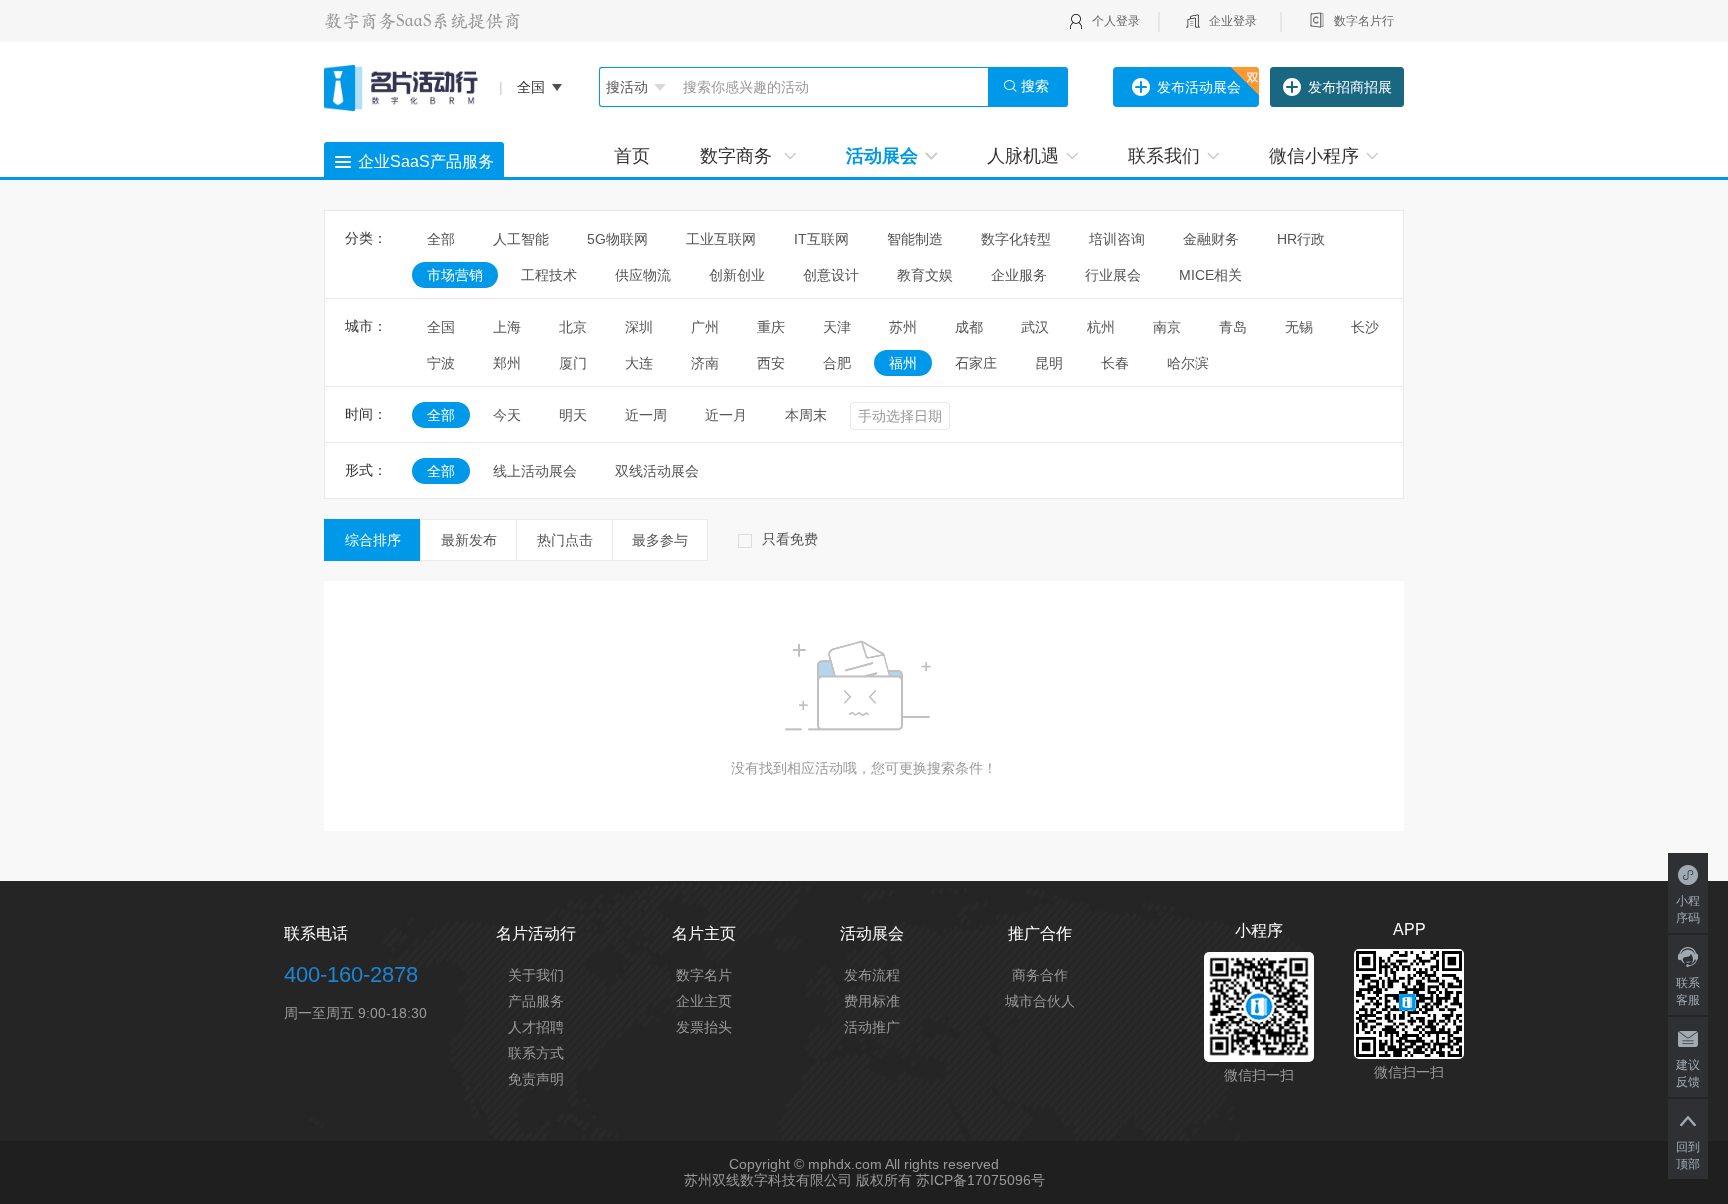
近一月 (726, 415)
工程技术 (549, 275)
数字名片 (704, 975)
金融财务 (1211, 239)
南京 (1167, 327)
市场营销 (455, 275)
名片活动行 (536, 933)
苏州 (903, 327)
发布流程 (872, 975)
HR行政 (1308, 239)
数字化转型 (1016, 239)
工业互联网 (721, 239)
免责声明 (536, 1079)
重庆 (771, 327)
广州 (705, 327)
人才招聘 (536, 1027)
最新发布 (469, 540)
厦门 (573, 363)
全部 (441, 239)
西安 (771, 363)
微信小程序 (1314, 156)
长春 (1115, 363)
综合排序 (373, 540)
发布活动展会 (1199, 87)
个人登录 (1116, 21)
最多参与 (660, 540)
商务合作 (1040, 975)
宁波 (441, 363)
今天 (507, 415)
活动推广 (872, 1027)
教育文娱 (925, 275)
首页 (632, 156)
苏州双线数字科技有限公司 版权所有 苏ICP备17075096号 (864, 1180)
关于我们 (536, 975)
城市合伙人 (1040, 1001)
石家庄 (976, 363)
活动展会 (882, 156)
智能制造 (915, 239)
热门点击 (565, 540)
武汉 (1035, 327)
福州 (903, 363)
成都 (969, 327)
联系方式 (536, 1053)
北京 (573, 327)
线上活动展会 (535, 471)
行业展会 (1113, 275)
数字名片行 (1364, 21)
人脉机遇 (1023, 156)
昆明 (1049, 363)
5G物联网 (617, 239)
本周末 (806, 415)
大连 (639, 363)
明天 (573, 415)
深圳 (639, 327)
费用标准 (872, 1001)
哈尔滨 (1188, 363)
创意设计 (831, 275)
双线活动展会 (657, 471)
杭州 (1101, 327)
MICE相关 (1210, 275)
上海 (507, 327)
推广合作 (1040, 933)
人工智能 (521, 239)
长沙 (1365, 327)
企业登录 (1233, 21)
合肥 (837, 363)
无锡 (1299, 327)
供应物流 (643, 275)
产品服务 (536, 1001)
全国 (441, 327)
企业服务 (1019, 275)
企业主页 (704, 1001)
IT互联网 (821, 239)
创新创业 (737, 275)
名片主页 (704, 933)
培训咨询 (1117, 239)
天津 (837, 327)
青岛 (1233, 327)
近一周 (646, 415)
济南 (705, 363)
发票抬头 (704, 1027)
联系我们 (1164, 156)
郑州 (507, 363)
